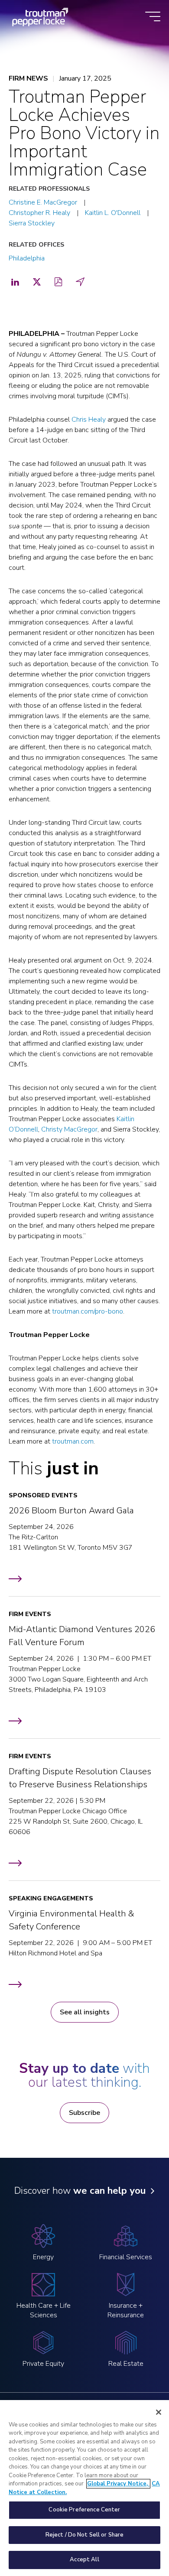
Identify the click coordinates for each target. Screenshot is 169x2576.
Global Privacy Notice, (118, 2484)
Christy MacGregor (69, 1129)
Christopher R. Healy (39, 213)
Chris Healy (89, 420)
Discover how (80, 2191)
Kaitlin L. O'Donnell (113, 213)
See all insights (85, 2012)
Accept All (84, 2560)
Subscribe (84, 2113)
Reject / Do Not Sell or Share (85, 2535)
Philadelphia (27, 258)
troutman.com (73, 1441)
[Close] (159, 2412)
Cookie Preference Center (84, 2510)
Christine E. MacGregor (43, 202)
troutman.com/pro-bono (88, 1311)
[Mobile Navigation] (153, 17)
